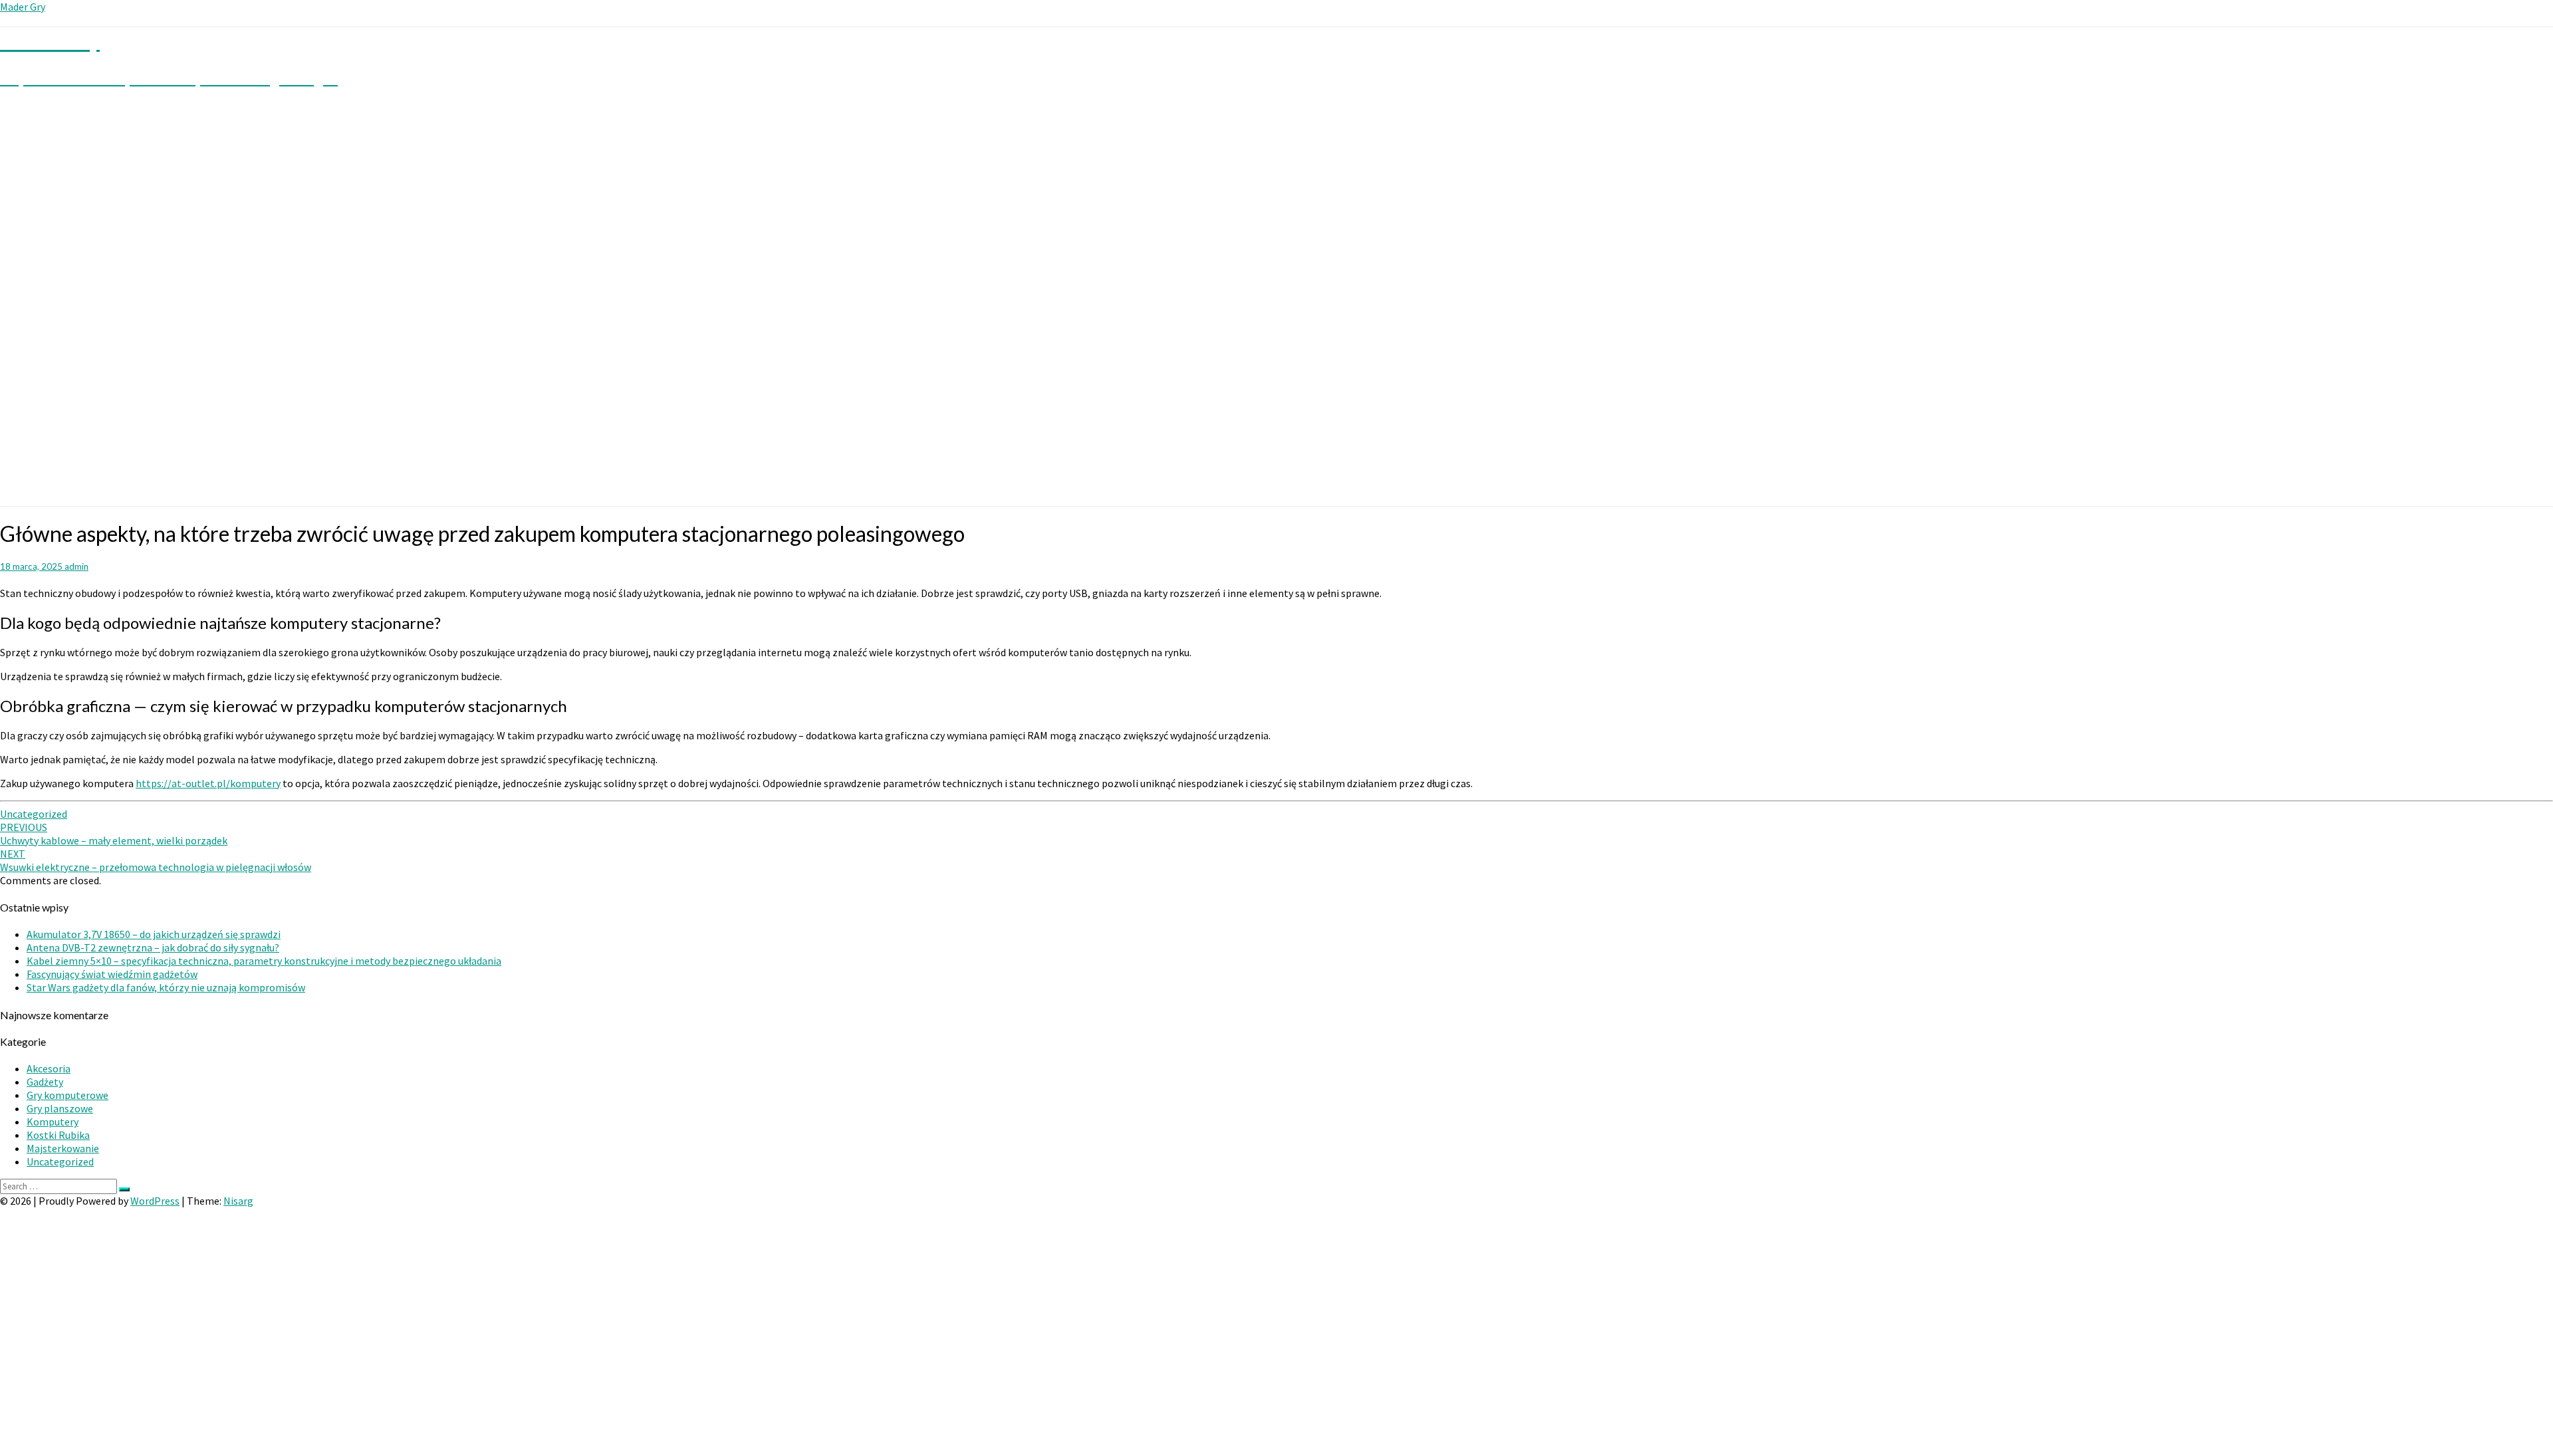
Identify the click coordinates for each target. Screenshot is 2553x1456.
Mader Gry (23, 7)
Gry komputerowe (67, 1095)
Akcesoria (49, 1068)
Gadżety (45, 1082)
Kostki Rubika (58, 1135)
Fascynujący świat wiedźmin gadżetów (112, 974)
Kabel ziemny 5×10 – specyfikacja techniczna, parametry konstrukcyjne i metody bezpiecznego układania (264, 961)
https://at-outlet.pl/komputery (208, 783)
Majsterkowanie (63, 1148)
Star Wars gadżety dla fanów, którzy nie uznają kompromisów (166, 987)
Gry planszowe (60, 1108)
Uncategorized (34, 814)
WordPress (155, 1201)
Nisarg (238, 1201)
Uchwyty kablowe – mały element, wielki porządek (114, 834)
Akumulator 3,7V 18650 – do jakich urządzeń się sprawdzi (154, 934)
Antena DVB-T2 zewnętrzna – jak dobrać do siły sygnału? (153, 947)
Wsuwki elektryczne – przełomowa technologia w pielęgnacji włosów (156, 860)
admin (76, 566)
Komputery (53, 1122)
